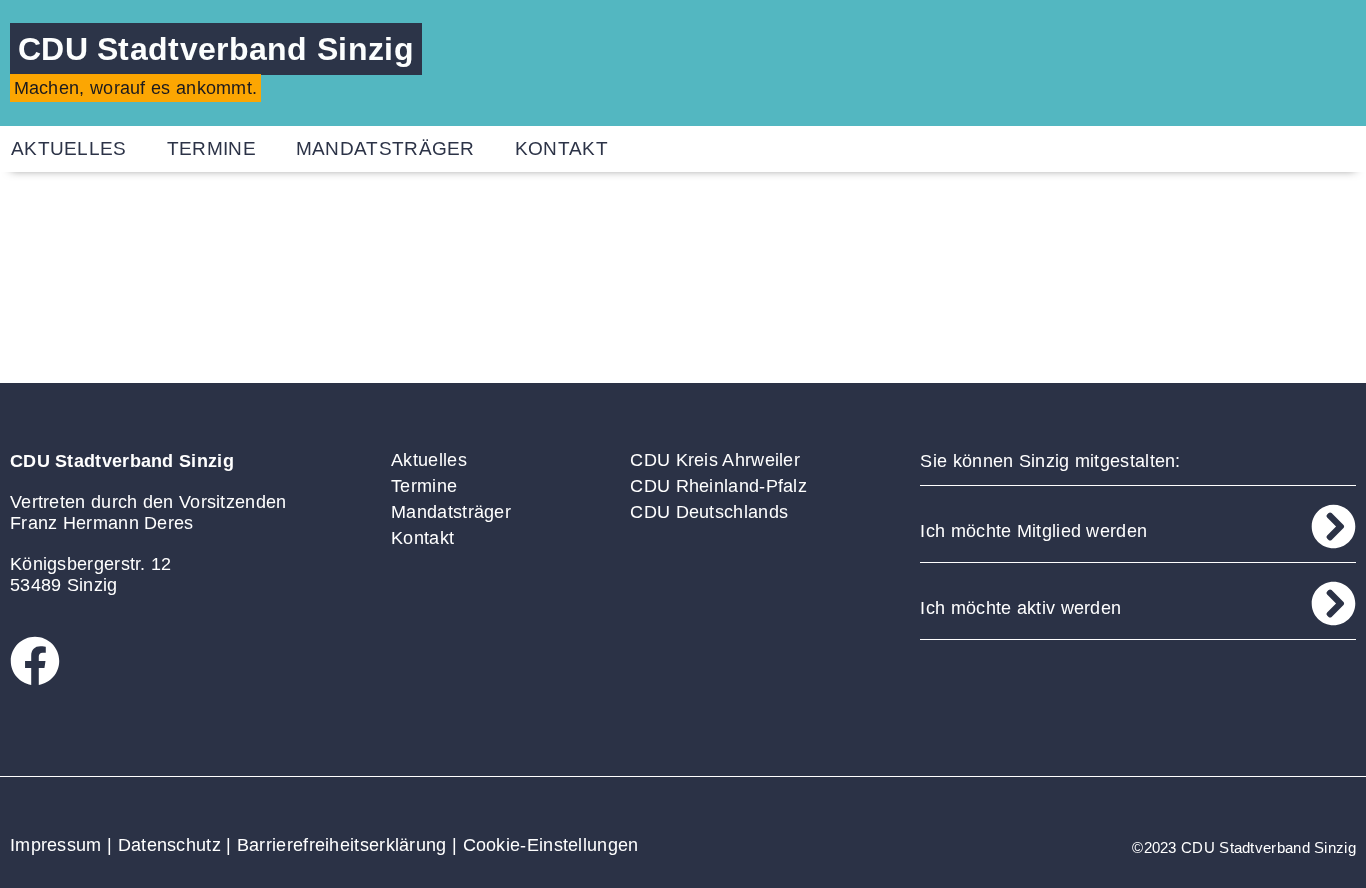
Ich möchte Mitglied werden (1033, 531)
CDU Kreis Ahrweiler (715, 460)
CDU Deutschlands (709, 512)
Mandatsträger (385, 148)
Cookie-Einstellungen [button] (551, 845)
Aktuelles (429, 460)
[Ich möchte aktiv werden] (1333, 603)
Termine (211, 148)
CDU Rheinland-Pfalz (718, 486)
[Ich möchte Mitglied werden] (1333, 526)
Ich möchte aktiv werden (1020, 608)
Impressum (56, 845)
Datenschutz (169, 845)
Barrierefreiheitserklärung (342, 845)
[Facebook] (35, 661)
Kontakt (561, 148)
